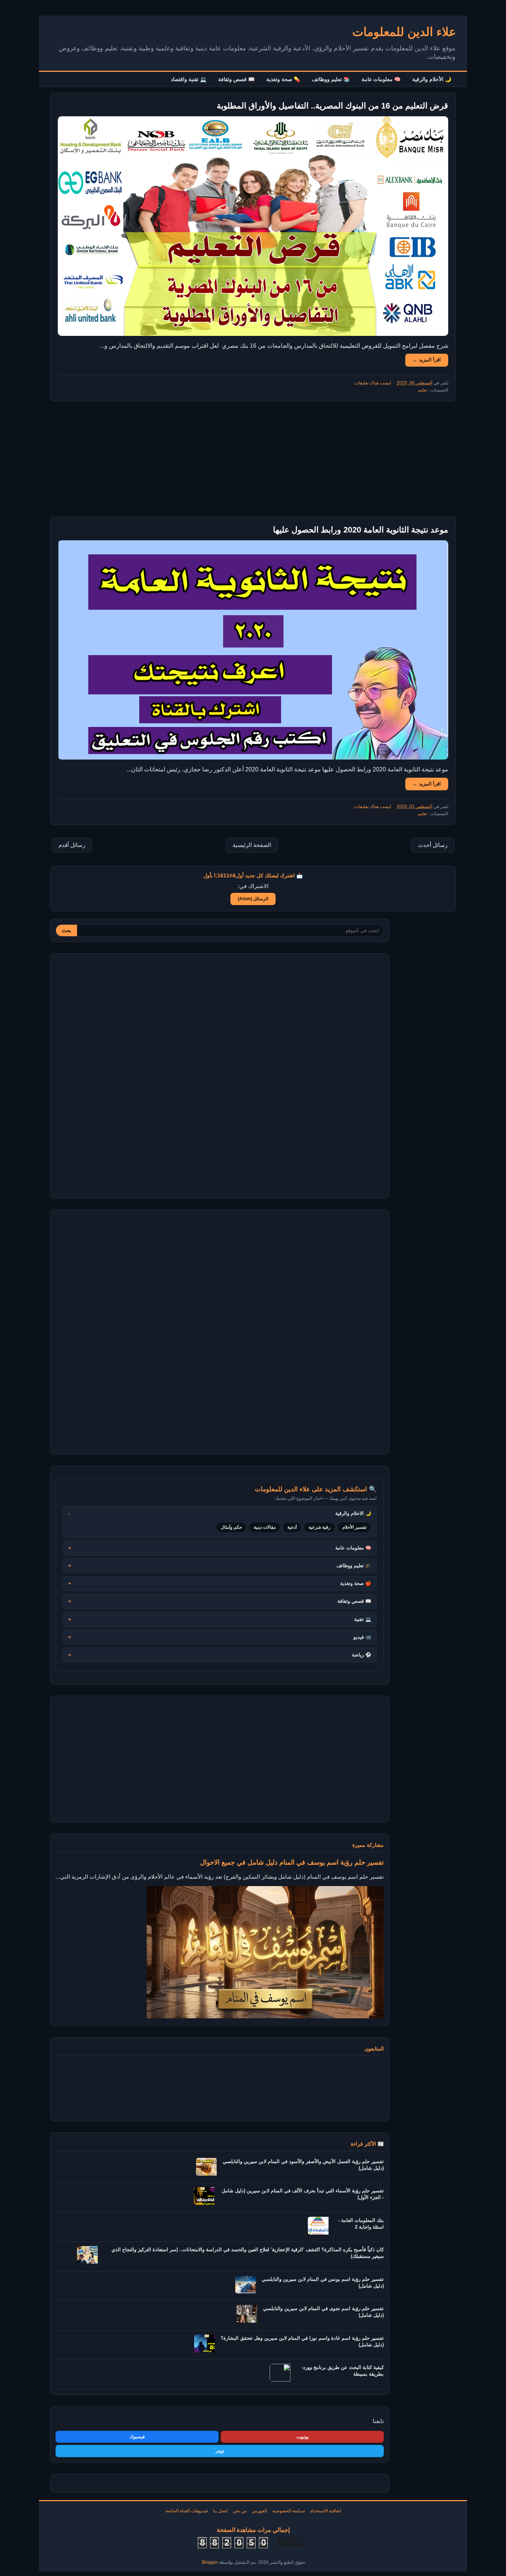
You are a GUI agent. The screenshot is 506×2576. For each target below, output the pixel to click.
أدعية (292, 1527)
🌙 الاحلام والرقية (353, 1513)
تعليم (422, 390)
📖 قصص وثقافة (236, 79)
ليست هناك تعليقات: (372, 383)
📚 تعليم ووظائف (331, 79)
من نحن (240, 2511)
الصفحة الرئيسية (252, 845)
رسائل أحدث (433, 845)
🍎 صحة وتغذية (356, 1583)
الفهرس (259, 2511)
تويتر (220, 2451)
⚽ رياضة (362, 1655)
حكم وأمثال (231, 1527)
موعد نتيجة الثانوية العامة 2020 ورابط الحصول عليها (361, 530)
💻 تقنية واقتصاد (189, 79)
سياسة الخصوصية (289, 2511)
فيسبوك (137, 2437)
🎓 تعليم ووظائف (354, 1566)
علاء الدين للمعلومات (404, 32)
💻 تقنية (363, 1619)
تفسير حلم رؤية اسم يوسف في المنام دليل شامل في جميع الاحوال (292, 1862)
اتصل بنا (220, 2511)
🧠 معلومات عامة (381, 79)
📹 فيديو (362, 1637)
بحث (66, 930)
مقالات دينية (265, 1527)
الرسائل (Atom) (253, 899)
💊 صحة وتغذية (283, 79)
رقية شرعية (319, 1527)
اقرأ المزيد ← (427, 360)
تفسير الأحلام (354, 1527)
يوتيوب (302, 2437)
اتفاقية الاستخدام (325, 2511)
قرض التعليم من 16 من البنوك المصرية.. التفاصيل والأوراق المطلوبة (332, 106)
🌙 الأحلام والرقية (432, 79)
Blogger (210, 2562)
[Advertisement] (253, 459)
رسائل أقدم (72, 845)
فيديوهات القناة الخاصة (187, 2511)
